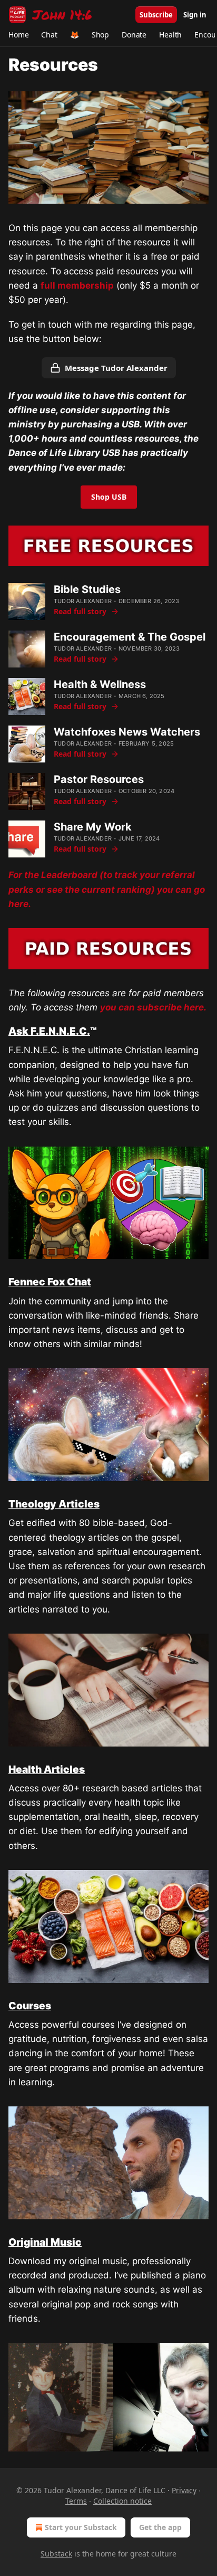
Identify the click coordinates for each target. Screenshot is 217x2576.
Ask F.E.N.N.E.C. (49, 1031)
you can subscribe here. (153, 1007)
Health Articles (47, 1769)
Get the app (160, 2527)
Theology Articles (54, 1504)
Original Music (45, 2242)
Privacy (184, 2490)
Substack (56, 2554)
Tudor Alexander (83, 601)
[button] (18, 35)
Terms (76, 2501)
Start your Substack (81, 2527)
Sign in (195, 15)
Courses (30, 2006)
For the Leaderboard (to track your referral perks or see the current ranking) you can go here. (107, 889)
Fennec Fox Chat (50, 1282)
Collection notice (122, 2501)
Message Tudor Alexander (116, 368)
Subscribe (156, 15)
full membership (77, 285)
